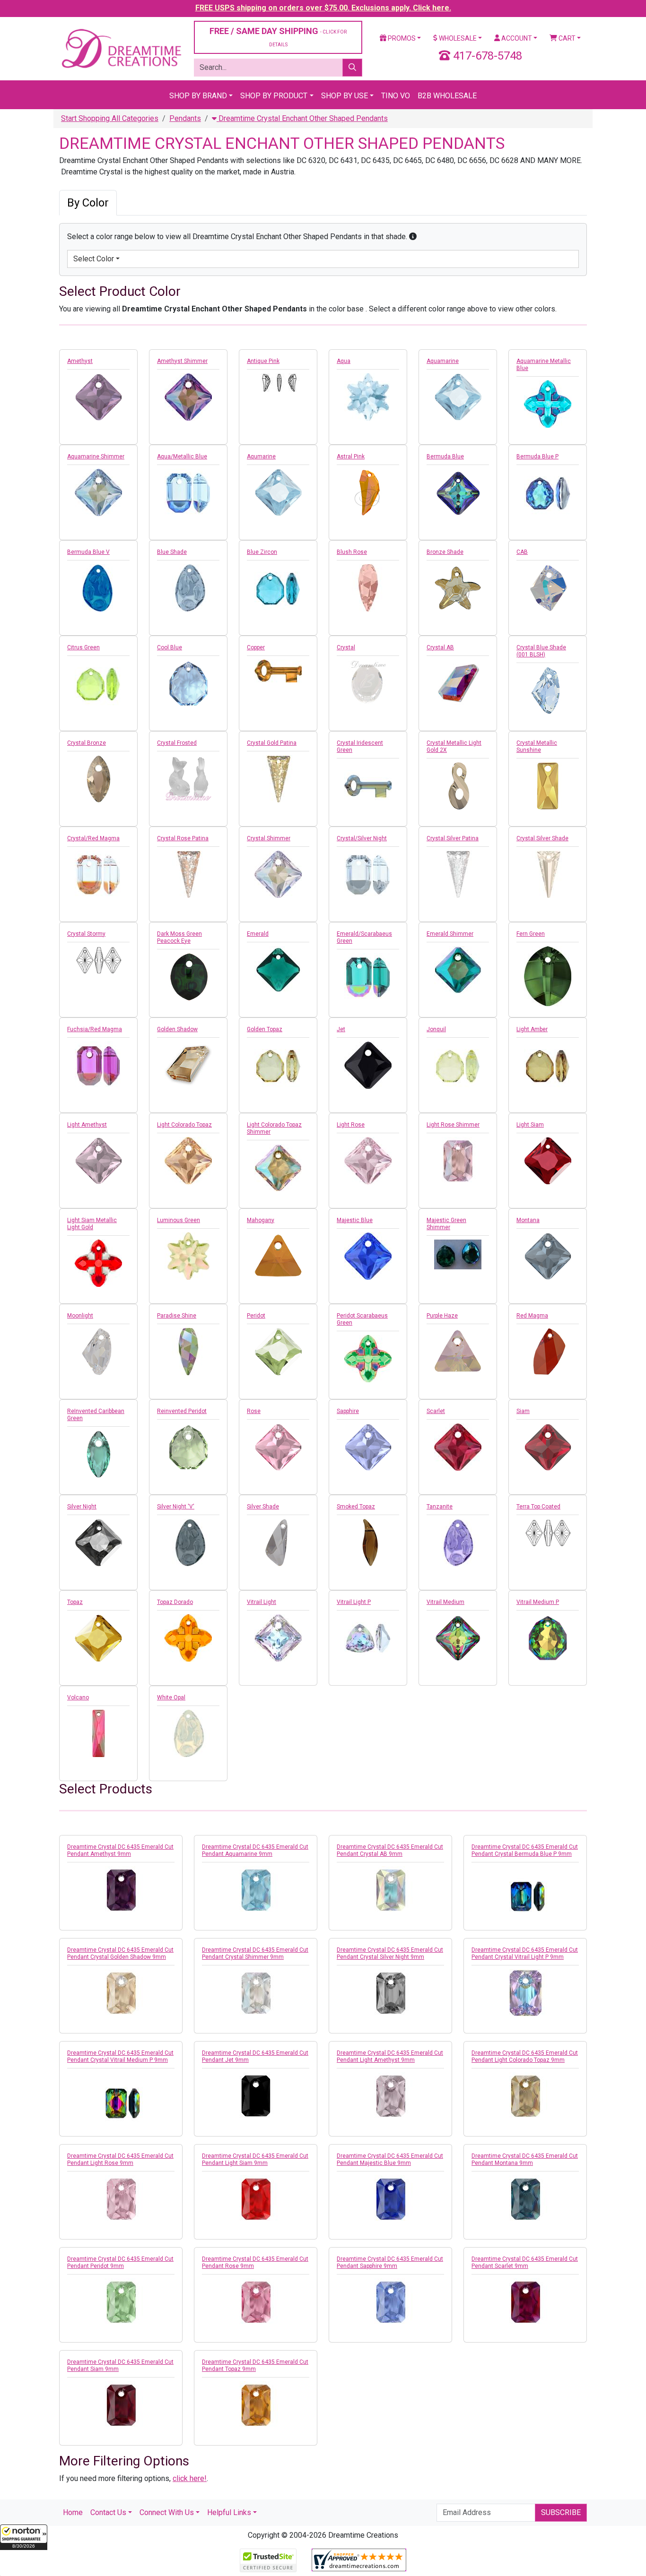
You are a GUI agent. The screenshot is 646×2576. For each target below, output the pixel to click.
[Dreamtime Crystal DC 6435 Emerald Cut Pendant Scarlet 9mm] (525, 2302)
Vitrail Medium (445, 1602)
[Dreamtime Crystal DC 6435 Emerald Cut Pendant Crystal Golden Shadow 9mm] (121, 1993)
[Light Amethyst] (98, 1161)
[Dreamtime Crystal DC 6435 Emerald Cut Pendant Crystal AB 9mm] (390, 1890)
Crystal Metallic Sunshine (537, 746)
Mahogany (261, 1220)
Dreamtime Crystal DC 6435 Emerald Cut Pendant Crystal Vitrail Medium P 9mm (120, 2056)
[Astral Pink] (368, 492)
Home (73, 2512)
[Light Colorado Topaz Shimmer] (278, 1168)
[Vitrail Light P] (368, 1638)
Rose (254, 1411)
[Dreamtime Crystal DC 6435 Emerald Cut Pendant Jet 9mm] (256, 2096)
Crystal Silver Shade (542, 838)
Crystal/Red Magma (93, 838)
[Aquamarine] (458, 397)
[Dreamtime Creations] (121, 48)
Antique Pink (263, 361)
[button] (24, 2537)
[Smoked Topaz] (368, 1542)
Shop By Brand (198, 96)
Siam (523, 1411)
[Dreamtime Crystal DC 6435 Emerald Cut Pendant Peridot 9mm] (121, 2302)
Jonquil (436, 1029)
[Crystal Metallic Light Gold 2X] (458, 786)
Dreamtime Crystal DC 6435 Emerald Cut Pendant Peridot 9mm (120, 2262)
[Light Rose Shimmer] (458, 1161)
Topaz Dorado (175, 1602)
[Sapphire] (368, 1447)
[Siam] (548, 1447)
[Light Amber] (548, 1065)
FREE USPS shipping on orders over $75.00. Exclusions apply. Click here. (323, 8)
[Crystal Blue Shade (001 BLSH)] (548, 690)
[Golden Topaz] (278, 1065)
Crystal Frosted (177, 743)
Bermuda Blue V (88, 552)
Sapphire (348, 1411)
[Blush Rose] (368, 588)
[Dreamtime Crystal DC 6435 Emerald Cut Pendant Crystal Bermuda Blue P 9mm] (525, 1898)
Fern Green (531, 934)
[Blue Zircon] (278, 588)
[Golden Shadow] (188, 1065)
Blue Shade (172, 552)
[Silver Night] (98, 1542)
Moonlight (80, 1316)
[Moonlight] (98, 1352)
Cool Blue (170, 647)
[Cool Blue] (188, 683)
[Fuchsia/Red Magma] (98, 1065)
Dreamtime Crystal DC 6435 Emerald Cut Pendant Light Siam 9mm (255, 2159)
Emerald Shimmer (450, 934)
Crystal (346, 647)
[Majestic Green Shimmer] (458, 1254)
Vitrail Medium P (538, 1602)
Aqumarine (261, 457)
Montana (528, 1220)
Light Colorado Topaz (184, 1125)
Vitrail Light (262, 1602)
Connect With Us (167, 2512)
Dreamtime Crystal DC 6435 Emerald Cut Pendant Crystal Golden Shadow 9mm (120, 1953)
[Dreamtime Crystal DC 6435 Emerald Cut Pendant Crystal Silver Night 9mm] (390, 1993)
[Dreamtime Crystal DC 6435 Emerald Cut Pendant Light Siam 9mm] (256, 2199)
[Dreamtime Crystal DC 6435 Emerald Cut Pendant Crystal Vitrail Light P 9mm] (525, 1993)
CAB (522, 552)
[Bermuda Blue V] (98, 588)
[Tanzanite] (458, 1542)
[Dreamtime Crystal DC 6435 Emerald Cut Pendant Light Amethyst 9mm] (390, 2096)
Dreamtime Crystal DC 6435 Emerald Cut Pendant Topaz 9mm (255, 2365)
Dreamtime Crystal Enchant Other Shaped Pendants (302, 118)
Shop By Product (274, 96)
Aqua (344, 361)
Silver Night (82, 1507)
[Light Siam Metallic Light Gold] (98, 1263)
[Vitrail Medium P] (548, 1638)
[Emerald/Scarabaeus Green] (368, 977)
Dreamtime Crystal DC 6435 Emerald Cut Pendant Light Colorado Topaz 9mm (525, 2056)
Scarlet (436, 1411)
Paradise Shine (177, 1316)
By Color (88, 203)
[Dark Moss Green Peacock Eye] (188, 977)
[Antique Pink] (278, 383)
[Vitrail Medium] (458, 1638)
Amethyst (80, 361)
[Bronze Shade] (458, 588)
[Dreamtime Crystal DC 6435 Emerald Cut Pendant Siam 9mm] (121, 2405)
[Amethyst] (98, 397)
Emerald (258, 934)
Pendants (185, 118)
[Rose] (278, 1447)
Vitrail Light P (354, 1602)
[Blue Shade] (188, 588)
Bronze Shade (445, 552)
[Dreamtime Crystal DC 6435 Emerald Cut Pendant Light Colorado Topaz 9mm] (525, 2096)
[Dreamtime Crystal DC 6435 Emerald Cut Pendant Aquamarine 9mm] (256, 1890)
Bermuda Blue (445, 457)
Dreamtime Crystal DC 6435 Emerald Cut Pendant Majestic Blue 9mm (390, 2159)
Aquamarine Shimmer (96, 457)
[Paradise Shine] (188, 1352)
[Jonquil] (458, 1065)
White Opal (171, 1697)
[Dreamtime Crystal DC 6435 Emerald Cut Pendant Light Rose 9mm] (121, 2199)
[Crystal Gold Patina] (278, 779)
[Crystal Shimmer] (278, 874)
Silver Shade (263, 1507)
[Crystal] (368, 682)
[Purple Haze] (458, 1352)
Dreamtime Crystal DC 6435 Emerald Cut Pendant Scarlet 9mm (525, 2262)
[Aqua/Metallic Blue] (188, 492)
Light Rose (351, 1125)
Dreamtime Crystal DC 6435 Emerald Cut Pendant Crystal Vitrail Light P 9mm (525, 1953)
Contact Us (108, 2512)
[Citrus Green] (98, 683)
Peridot (256, 1316)
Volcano (78, 1697)
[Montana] (548, 1256)
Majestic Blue (355, 1220)
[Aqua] (368, 397)
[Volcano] (98, 1733)
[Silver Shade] (278, 1542)
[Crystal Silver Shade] (548, 874)
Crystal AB (440, 647)
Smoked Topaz (356, 1507)
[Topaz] (98, 1638)
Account (516, 38)
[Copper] (278, 671)
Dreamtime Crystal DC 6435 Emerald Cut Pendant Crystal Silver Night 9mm (390, 1953)
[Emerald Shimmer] (458, 970)
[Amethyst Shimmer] (188, 397)
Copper (256, 647)
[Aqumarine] (278, 492)
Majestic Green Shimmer (446, 1224)
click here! (190, 2478)
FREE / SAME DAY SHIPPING (278, 37)
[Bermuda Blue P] (548, 492)
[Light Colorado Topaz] (188, 1161)
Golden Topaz (265, 1029)
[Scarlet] (458, 1447)
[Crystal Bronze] (98, 779)
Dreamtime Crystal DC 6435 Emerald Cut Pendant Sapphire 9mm (390, 2262)
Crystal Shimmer (269, 838)
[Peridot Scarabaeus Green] (368, 1359)
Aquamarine (443, 361)
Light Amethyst (87, 1125)
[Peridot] (278, 1352)
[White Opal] (188, 1733)
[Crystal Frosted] (188, 779)
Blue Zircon (262, 552)
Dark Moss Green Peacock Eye (179, 937)
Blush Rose (352, 552)
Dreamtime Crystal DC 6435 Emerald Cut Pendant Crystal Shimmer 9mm (255, 1953)
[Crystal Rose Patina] (188, 874)
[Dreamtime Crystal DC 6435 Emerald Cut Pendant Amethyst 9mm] (121, 1890)
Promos (401, 38)
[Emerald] (278, 970)
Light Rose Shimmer (453, 1125)
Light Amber (532, 1029)
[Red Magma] (548, 1352)
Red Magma (532, 1316)
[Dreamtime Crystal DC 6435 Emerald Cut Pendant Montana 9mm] (525, 2199)
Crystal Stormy (86, 934)
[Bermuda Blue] (458, 492)
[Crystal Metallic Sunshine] (548, 786)
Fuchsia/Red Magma (95, 1029)
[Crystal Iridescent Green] (368, 786)
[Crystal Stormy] (98, 960)
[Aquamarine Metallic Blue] (548, 404)
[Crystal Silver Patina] (458, 874)
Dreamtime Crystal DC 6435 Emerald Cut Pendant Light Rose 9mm (120, 2159)
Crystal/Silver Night (362, 838)
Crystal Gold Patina (272, 743)
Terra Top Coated (538, 1507)
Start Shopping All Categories (110, 118)
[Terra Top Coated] (548, 1533)
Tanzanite (440, 1507)
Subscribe (561, 2512)
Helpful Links (229, 2512)
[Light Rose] (368, 1161)
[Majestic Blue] (368, 1256)
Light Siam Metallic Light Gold (92, 1224)
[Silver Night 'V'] (188, 1542)
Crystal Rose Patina (183, 838)
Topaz (75, 1602)
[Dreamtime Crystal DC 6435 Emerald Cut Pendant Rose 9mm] (256, 2302)
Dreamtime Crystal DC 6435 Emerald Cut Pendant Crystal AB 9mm (390, 1850)
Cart (566, 38)
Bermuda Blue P (537, 457)
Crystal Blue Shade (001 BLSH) (541, 651)
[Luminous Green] (188, 1256)
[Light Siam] (548, 1161)
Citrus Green (83, 647)
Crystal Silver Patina (453, 838)
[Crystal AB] (458, 683)
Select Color (94, 259)
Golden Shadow (177, 1029)
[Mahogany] (278, 1256)
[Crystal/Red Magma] (98, 874)
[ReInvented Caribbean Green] (98, 1454)
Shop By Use (345, 96)
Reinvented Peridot (182, 1411)
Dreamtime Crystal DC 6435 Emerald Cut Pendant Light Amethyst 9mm (390, 2056)
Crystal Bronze (87, 743)
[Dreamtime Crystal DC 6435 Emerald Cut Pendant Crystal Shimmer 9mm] (256, 1993)
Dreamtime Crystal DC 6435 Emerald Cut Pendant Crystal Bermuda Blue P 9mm (525, 1850)
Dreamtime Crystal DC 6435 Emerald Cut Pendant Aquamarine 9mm (255, 1850)
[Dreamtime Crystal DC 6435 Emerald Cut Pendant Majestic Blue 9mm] (390, 2199)
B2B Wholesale (447, 96)
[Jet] (368, 1065)
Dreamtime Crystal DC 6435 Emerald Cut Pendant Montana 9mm (525, 2159)
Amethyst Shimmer (182, 361)
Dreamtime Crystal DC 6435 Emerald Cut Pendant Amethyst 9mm (120, 1850)
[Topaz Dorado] (188, 1638)
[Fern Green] (548, 976)
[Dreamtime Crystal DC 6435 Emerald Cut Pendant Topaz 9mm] (256, 2405)
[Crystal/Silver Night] (368, 874)
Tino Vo (396, 96)
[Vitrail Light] (278, 1638)
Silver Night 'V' (176, 1507)
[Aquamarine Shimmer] (98, 492)
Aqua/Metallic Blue (182, 457)
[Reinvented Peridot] (188, 1447)
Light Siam (530, 1125)
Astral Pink (351, 457)
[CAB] (548, 588)
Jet (341, 1029)
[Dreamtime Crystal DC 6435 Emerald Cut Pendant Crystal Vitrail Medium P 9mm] (121, 2104)
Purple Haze (442, 1316)
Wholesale (457, 38)
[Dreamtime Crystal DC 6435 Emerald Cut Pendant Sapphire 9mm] (390, 2302)
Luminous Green (179, 1220)
